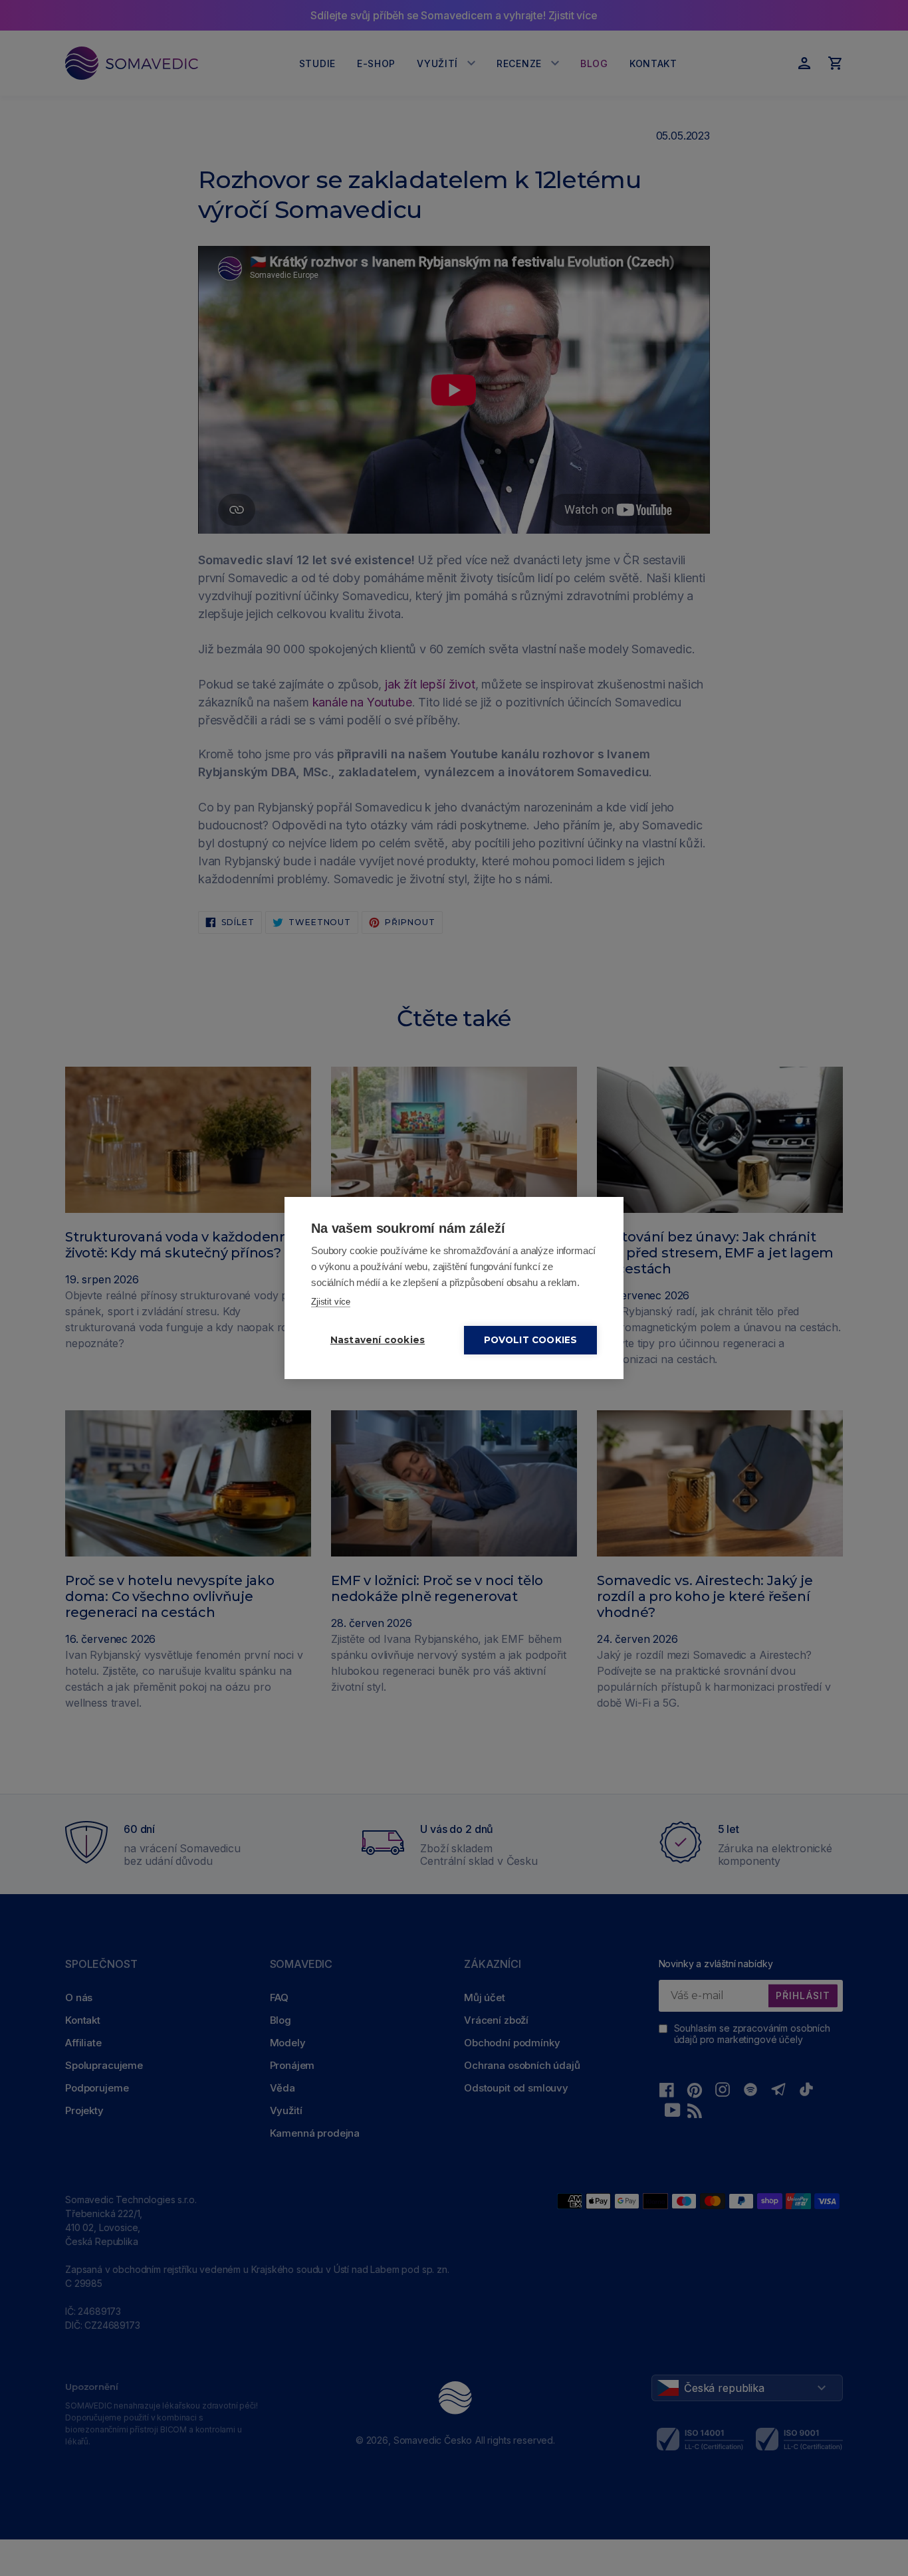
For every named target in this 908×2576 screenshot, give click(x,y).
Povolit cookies (531, 1340)
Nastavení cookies (378, 1340)
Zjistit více (331, 1302)
